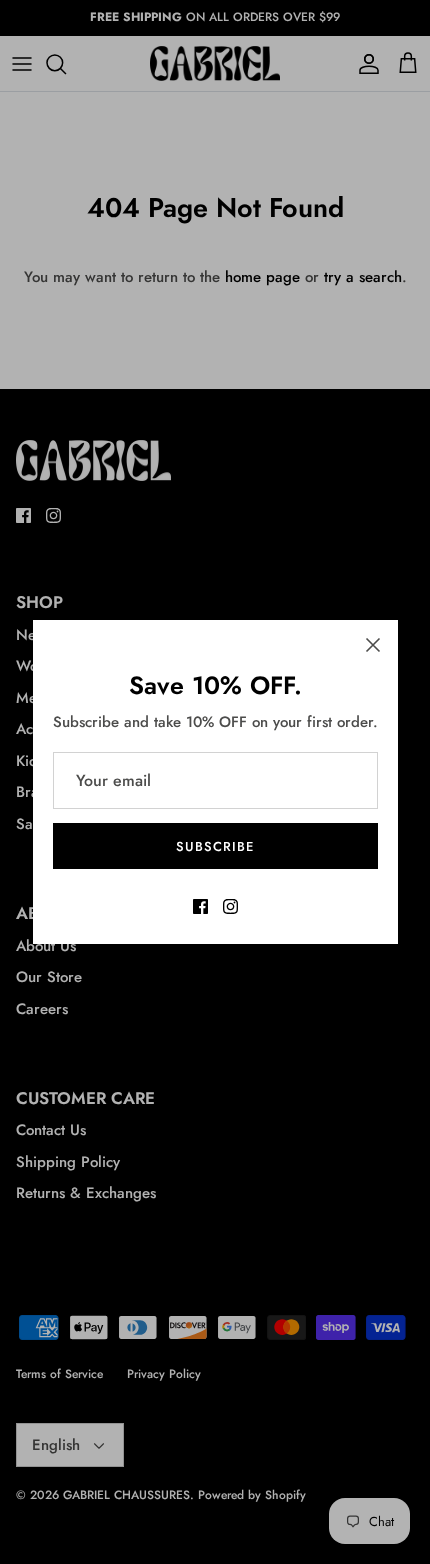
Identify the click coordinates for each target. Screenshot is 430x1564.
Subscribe (215, 846)
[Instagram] (230, 906)
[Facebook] (200, 906)
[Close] (373, 645)
